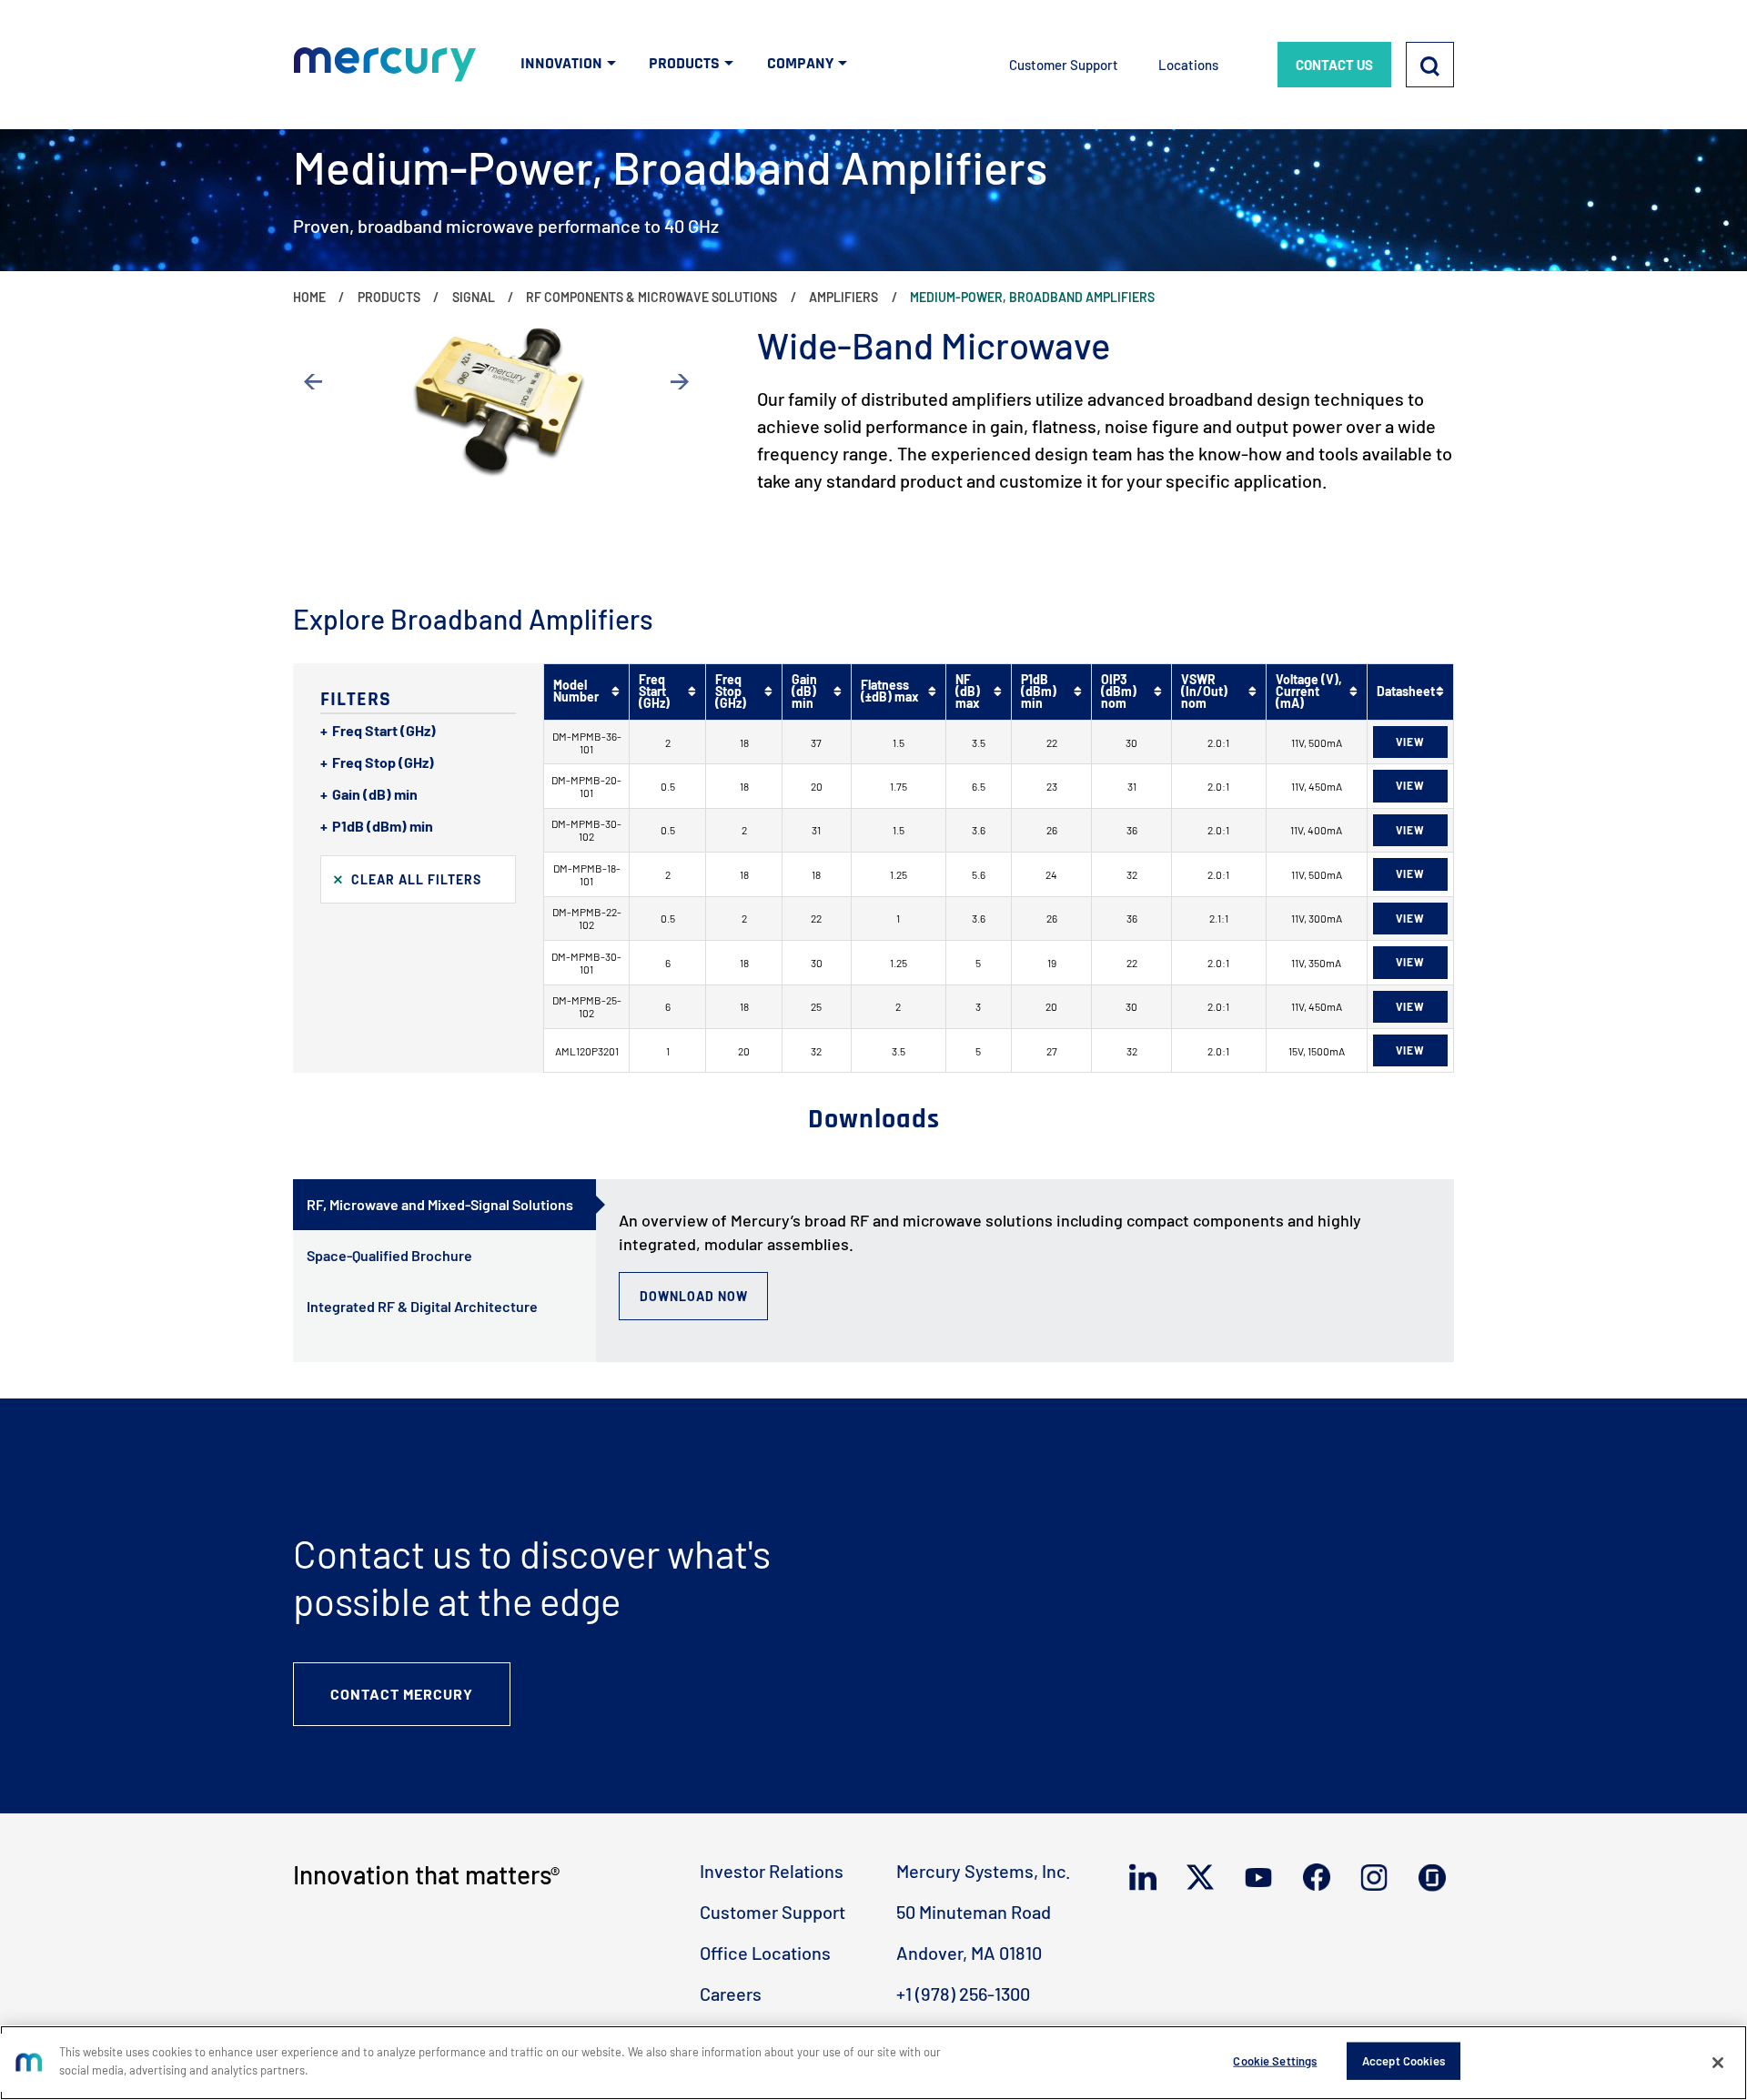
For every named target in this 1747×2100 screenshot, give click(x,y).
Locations (1188, 65)
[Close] (1718, 2063)
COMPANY (800, 63)
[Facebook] (1321, 1877)
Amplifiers (843, 297)
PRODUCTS (684, 63)
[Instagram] (1378, 1878)
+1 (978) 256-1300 (963, 1994)
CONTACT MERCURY (402, 1694)
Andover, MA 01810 (969, 1953)
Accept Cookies (1404, 2061)
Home (309, 297)
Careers (731, 1994)
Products (389, 297)
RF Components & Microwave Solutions (651, 297)
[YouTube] (1262, 1878)
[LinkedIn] (1147, 1877)
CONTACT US (1334, 65)
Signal (474, 297)
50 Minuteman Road (974, 1912)
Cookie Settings (1275, 2061)
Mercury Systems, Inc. (984, 1871)
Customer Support (1064, 65)
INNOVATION (561, 63)
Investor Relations (772, 1871)
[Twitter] (1204, 1877)
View (1410, 742)
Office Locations (765, 1953)
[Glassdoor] (1436, 1878)
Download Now (694, 1296)
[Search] (1430, 65)
